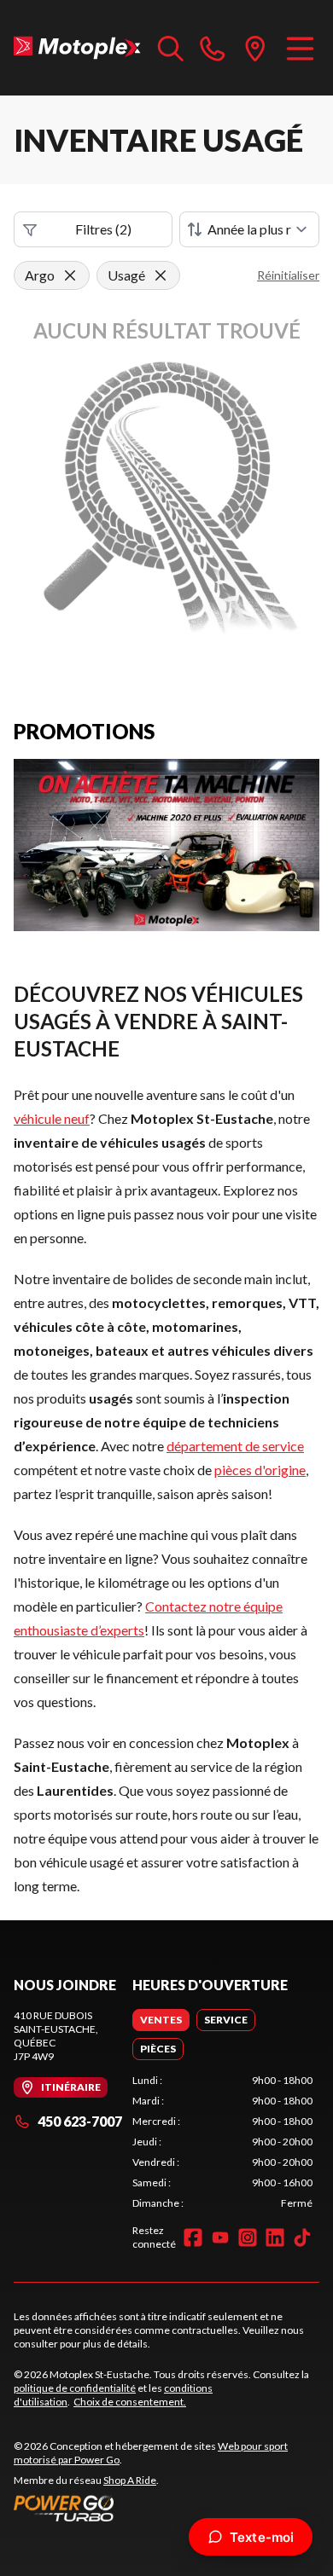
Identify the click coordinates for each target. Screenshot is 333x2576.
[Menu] (300, 48)
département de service (235, 1446)
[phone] (213, 48)
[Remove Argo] (70, 275)
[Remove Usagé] (161, 275)
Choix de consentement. (130, 2402)
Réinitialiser (288, 275)
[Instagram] (248, 2237)
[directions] (255, 48)
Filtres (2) (103, 229)
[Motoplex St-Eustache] (77, 48)
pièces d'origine (260, 1470)
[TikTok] (302, 2237)
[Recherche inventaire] (171, 48)
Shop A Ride (130, 2480)
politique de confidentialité (75, 2388)
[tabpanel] (222, 2142)
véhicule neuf (52, 1118)
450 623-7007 (80, 2121)
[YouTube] (220, 2237)
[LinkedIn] (275, 2237)
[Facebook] (193, 2237)
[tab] (161, 2020)
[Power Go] (166, 2508)
